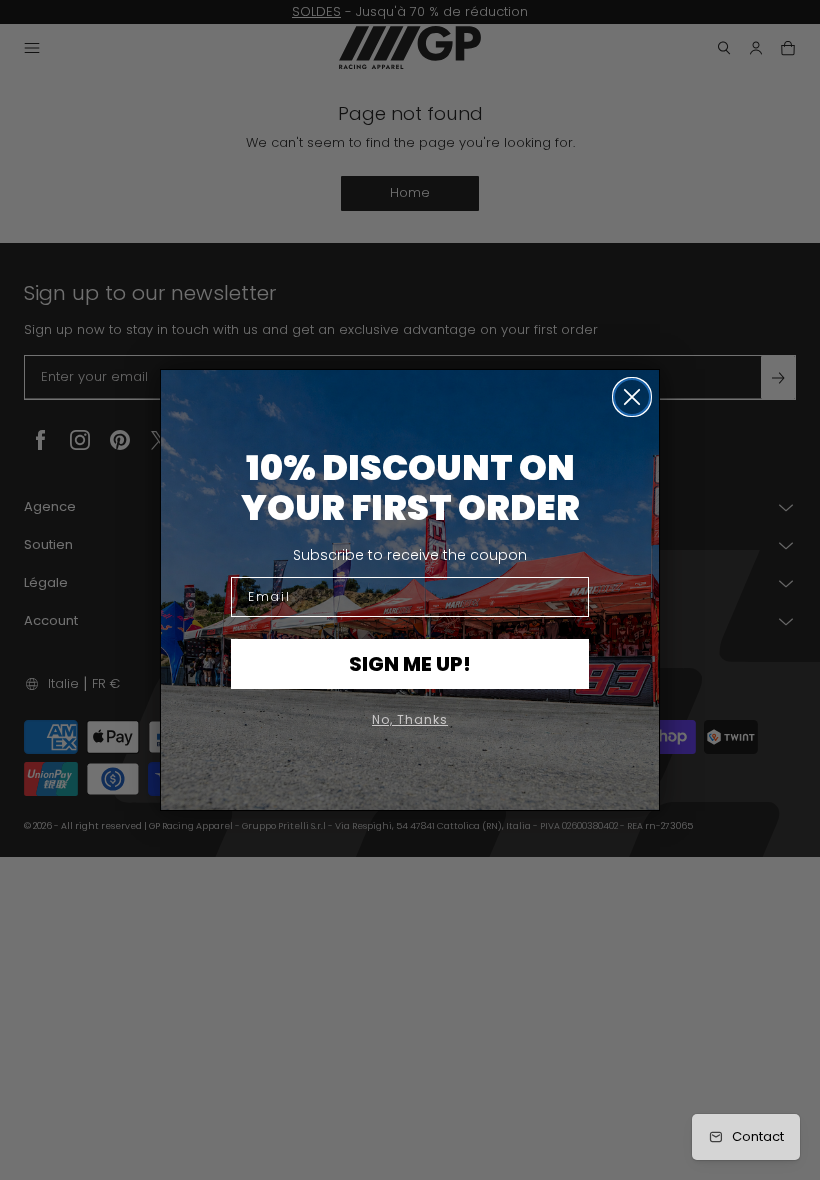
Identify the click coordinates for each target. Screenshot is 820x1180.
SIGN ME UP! (410, 664)
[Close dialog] (632, 397)
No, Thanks (410, 719)
